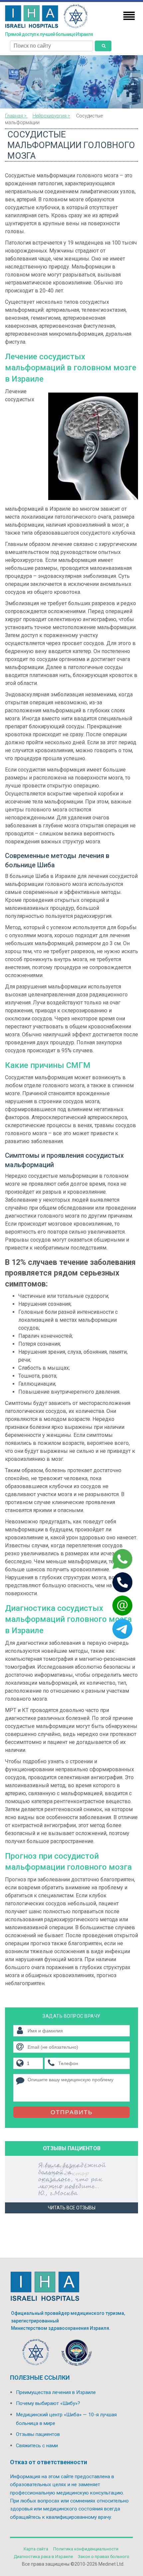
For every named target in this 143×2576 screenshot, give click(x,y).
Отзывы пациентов (38, 2434)
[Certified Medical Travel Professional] (76, 2354)
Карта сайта (36, 2549)
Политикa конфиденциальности (86, 2549)
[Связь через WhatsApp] (114, 1559)
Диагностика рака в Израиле (43, 2557)
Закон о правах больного (104, 2557)
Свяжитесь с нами (37, 2446)
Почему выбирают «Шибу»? (48, 2403)
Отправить (72, 2112)
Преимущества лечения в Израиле (56, 2392)
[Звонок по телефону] (114, 1582)
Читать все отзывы (72, 2208)
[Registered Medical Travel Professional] (36, 2354)
